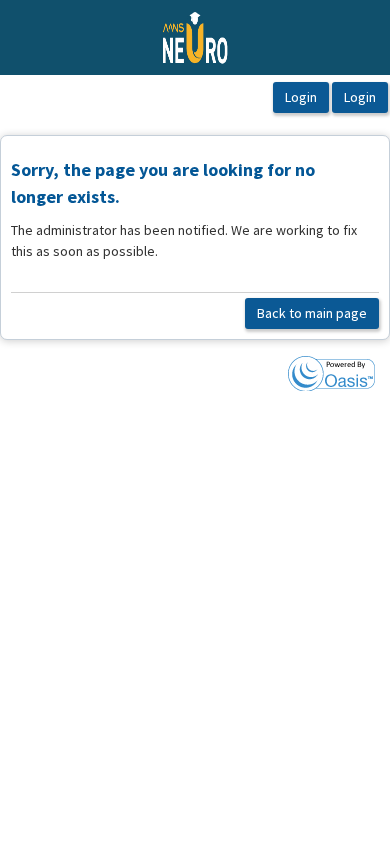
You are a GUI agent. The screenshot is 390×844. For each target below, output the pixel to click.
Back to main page (312, 313)
